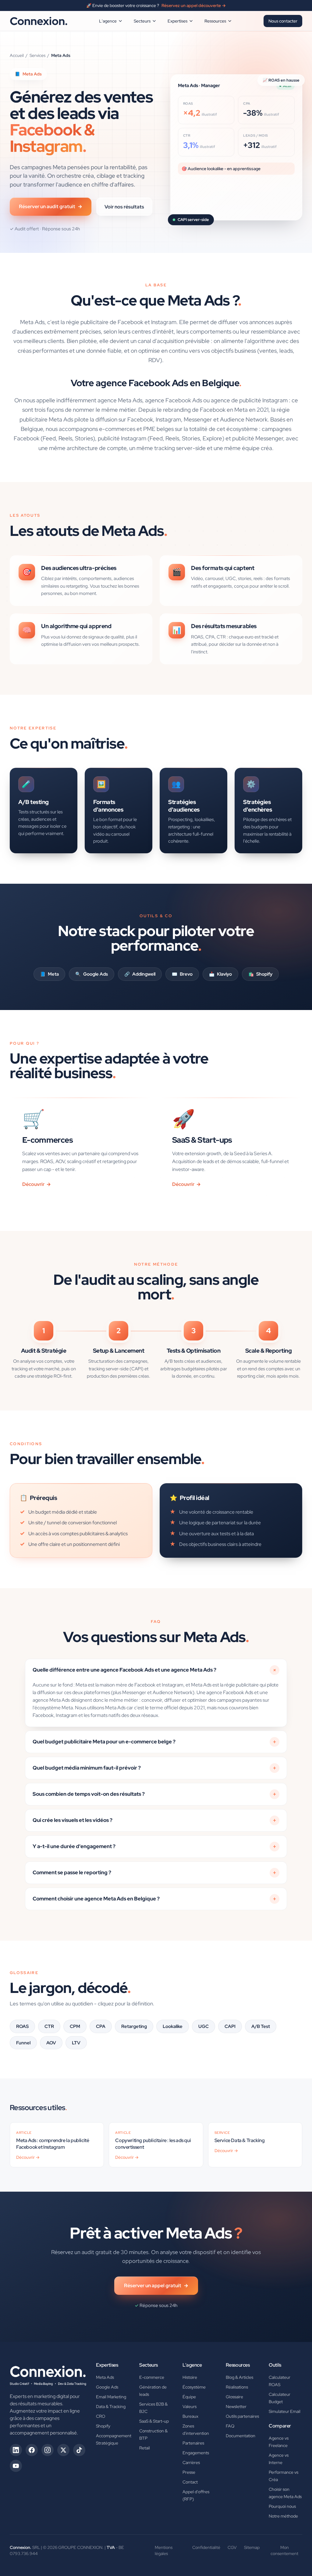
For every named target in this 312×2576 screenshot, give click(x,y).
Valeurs (190, 2406)
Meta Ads (105, 2377)
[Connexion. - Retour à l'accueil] (48, 2374)
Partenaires (193, 2443)
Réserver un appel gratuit (156, 2286)
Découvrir (37, 1184)
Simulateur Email (285, 2411)
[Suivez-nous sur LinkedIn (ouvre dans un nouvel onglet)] (16, 2450)
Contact (190, 2482)
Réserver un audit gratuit (51, 206)
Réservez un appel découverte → (194, 5)
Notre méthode (283, 2516)
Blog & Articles (239, 2377)
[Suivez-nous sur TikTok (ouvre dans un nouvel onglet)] (79, 2450)
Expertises (177, 21)
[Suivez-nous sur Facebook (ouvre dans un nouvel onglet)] (32, 2450)
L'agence (108, 21)
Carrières (191, 2462)
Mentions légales (164, 2550)
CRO (101, 2416)
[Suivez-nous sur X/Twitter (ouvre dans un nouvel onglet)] (63, 2450)
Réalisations (237, 2387)
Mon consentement (284, 2550)
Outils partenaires (242, 2416)
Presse (189, 2472)
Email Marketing (111, 2397)
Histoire (190, 2377)
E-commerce (152, 2377)
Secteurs (142, 21)
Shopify (103, 2426)
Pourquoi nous (282, 2506)
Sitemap (252, 2547)
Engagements (196, 2453)
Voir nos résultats (124, 207)
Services (37, 55)
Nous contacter (283, 21)
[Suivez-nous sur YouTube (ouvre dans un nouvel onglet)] (16, 2466)
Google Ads (107, 2387)
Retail (145, 2448)
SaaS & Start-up (154, 2421)
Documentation (241, 2436)
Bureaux (190, 2416)
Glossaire (234, 2397)
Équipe (189, 2397)
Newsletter (236, 2406)
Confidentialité (206, 2547)
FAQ (230, 2426)
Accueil (17, 55)
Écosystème (194, 2387)
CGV (232, 2547)
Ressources (215, 21)
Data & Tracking (111, 2406)
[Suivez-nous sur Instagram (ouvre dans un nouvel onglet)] (48, 2450)
